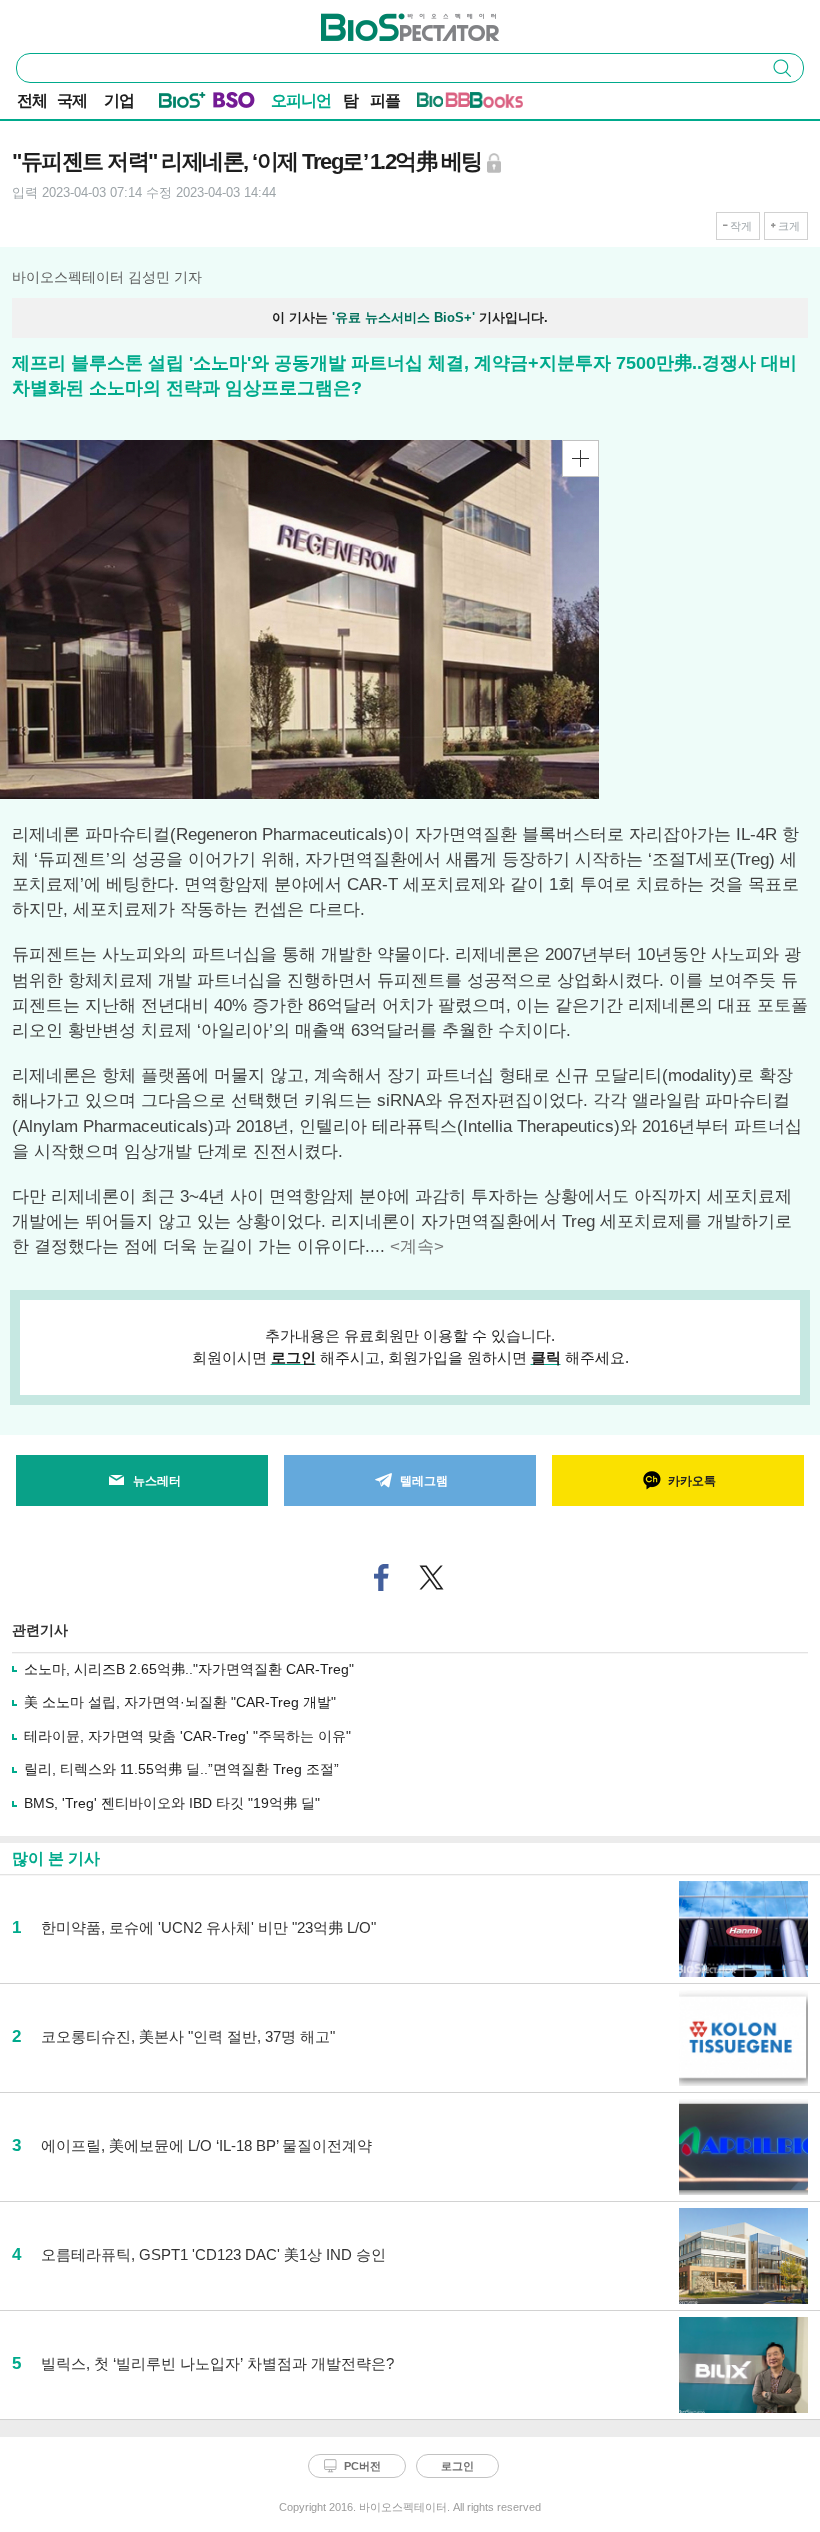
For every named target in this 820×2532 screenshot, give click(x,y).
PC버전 (362, 2466)
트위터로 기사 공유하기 (432, 1577)
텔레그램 (424, 1481)
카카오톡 (692, 1481)
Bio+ (182, 104)
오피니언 (301, 100)
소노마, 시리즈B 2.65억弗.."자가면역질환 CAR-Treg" (189, 1669)
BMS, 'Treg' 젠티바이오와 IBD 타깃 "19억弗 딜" (172, 1803)
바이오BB (443, 104)
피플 (385, 100)
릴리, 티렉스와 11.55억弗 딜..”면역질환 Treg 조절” (181, 1769)
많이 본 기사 (56, 1858)
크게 (789, 226)
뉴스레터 (157, 1481)
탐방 (350, 102)
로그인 (293, 1357)
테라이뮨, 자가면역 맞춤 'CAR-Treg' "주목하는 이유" (187, 1736)
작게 (741, 226)
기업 (119, 100)
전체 (32, 100)
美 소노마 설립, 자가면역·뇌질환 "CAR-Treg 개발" (180, 1702)
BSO (234, 104)
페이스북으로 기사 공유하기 (382, 1577)
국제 (72, 100)
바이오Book (496, 104)
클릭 (546, 1357)
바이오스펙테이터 (377, 21)
